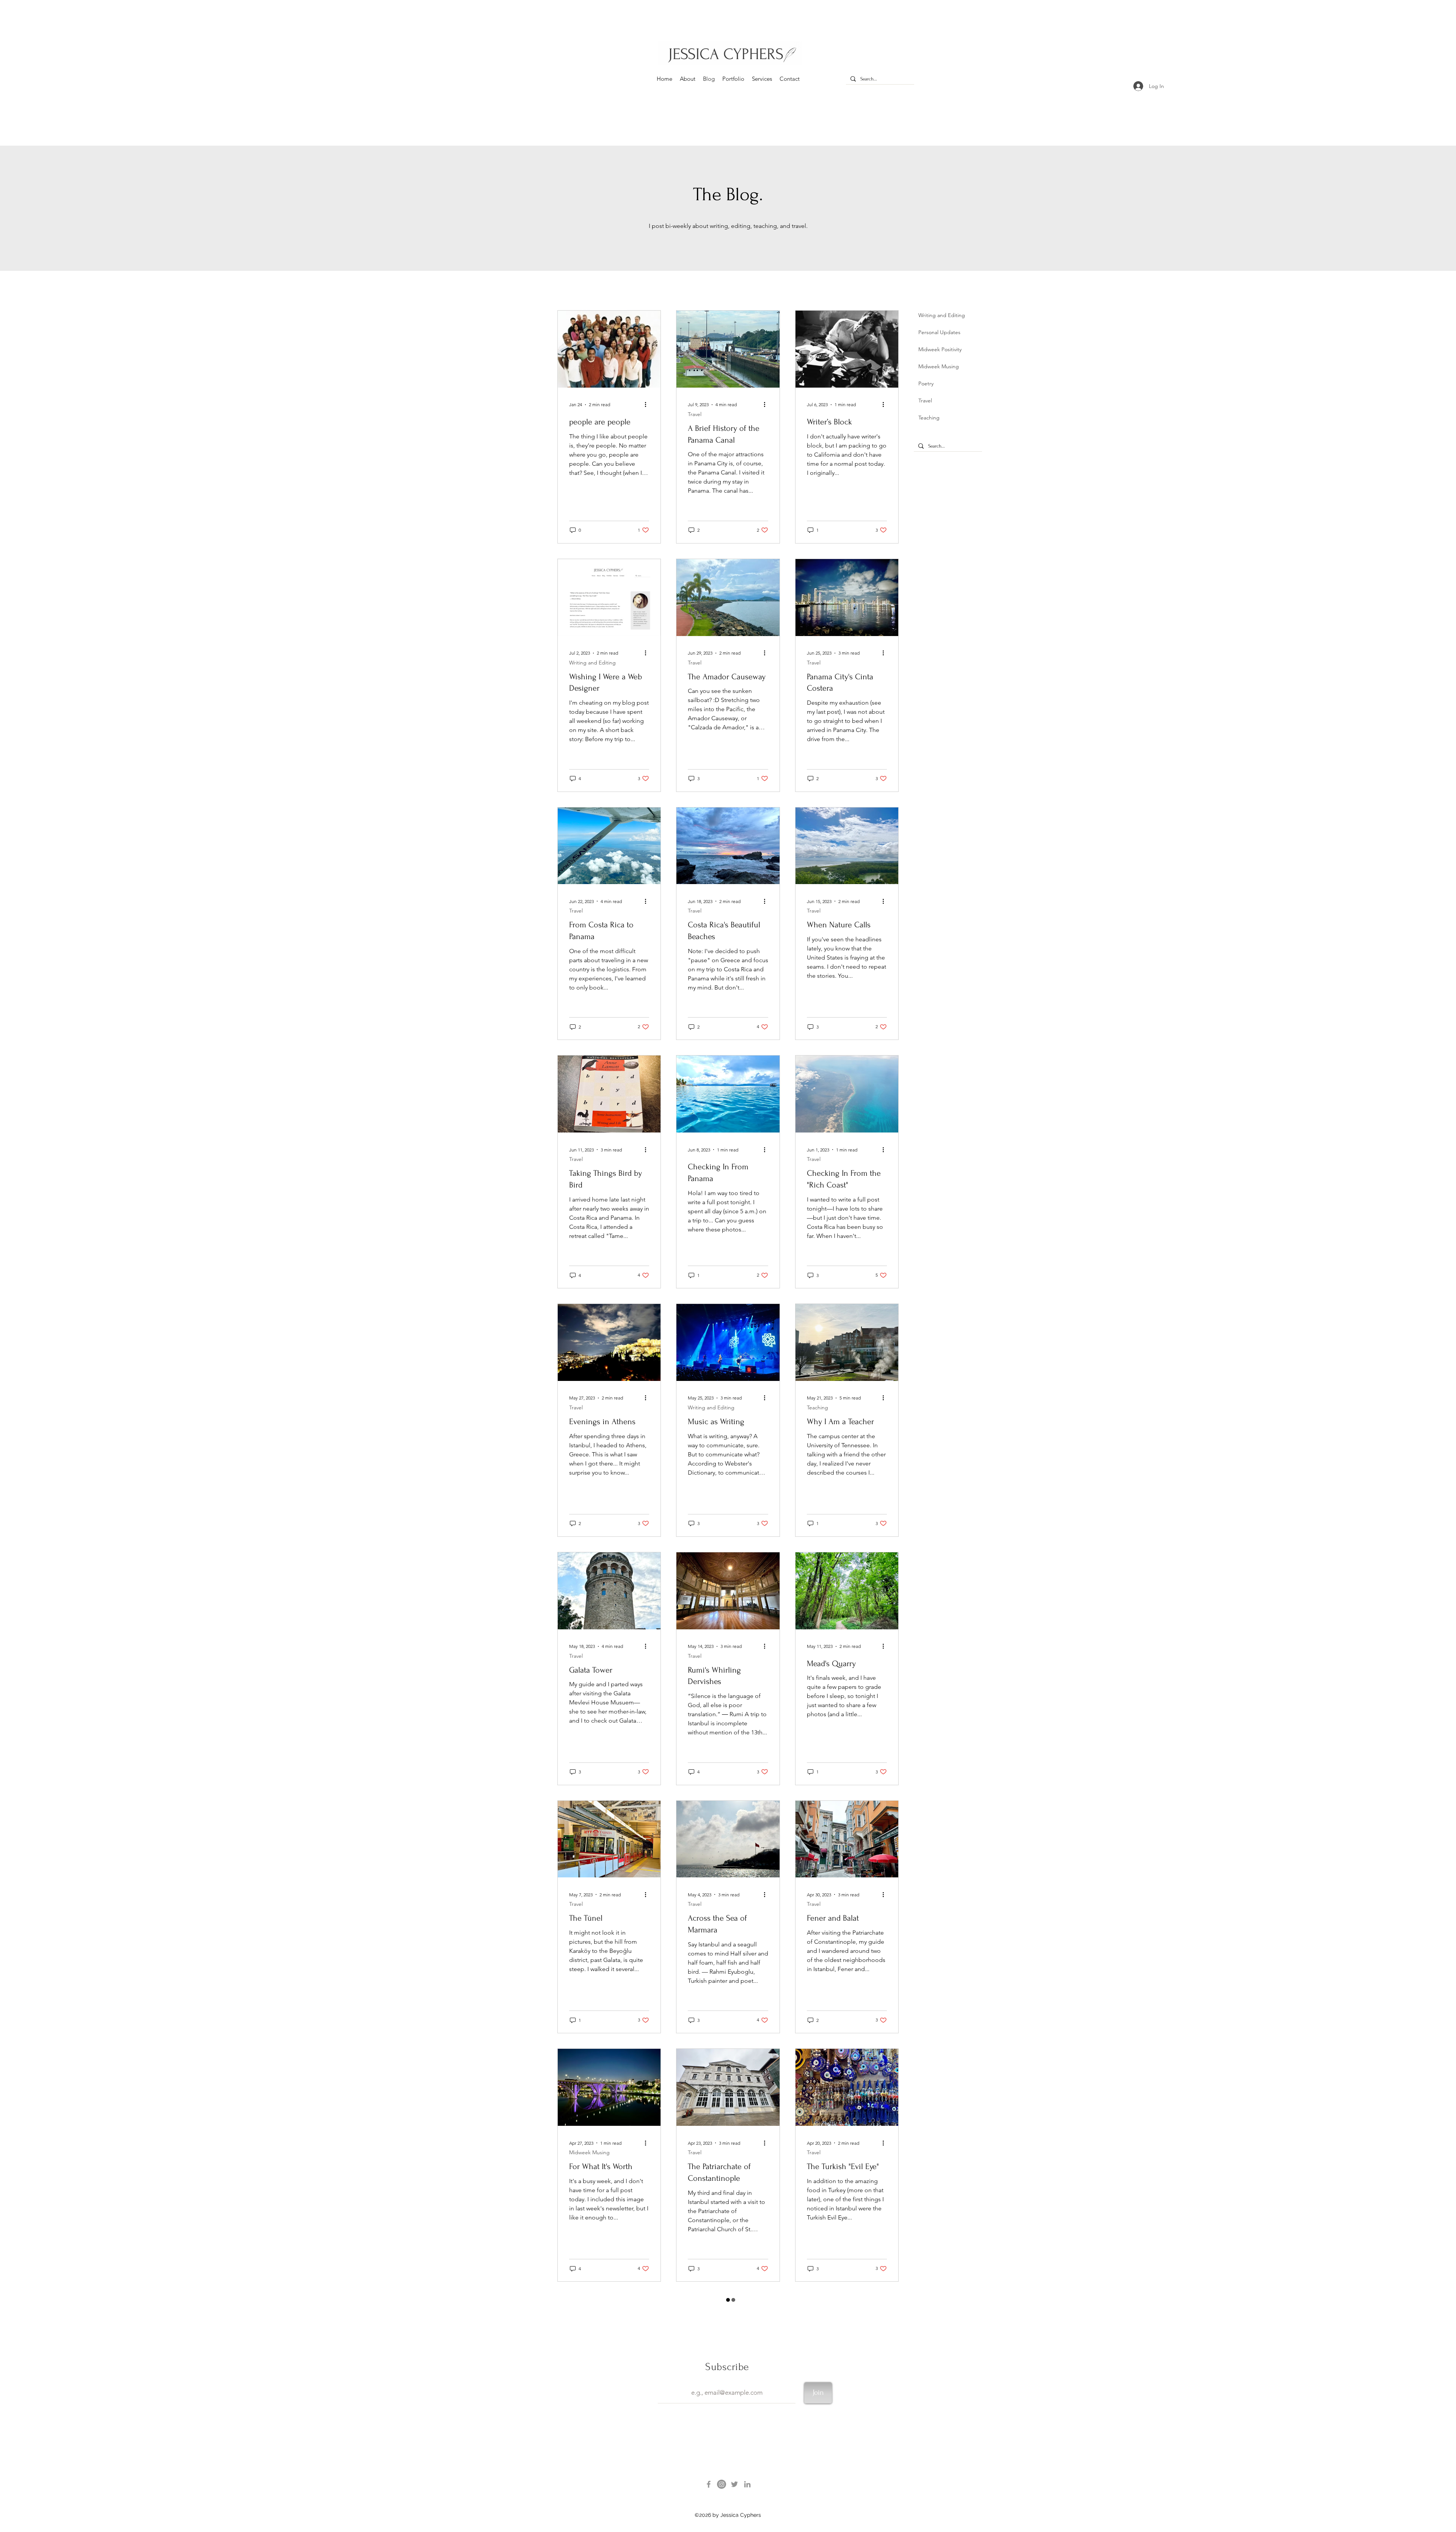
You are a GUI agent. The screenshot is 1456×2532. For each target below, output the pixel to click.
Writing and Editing (592, 663)
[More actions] (648, 405)
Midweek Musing (589, 2153)
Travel (695, 414)
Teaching (817, 1408)
